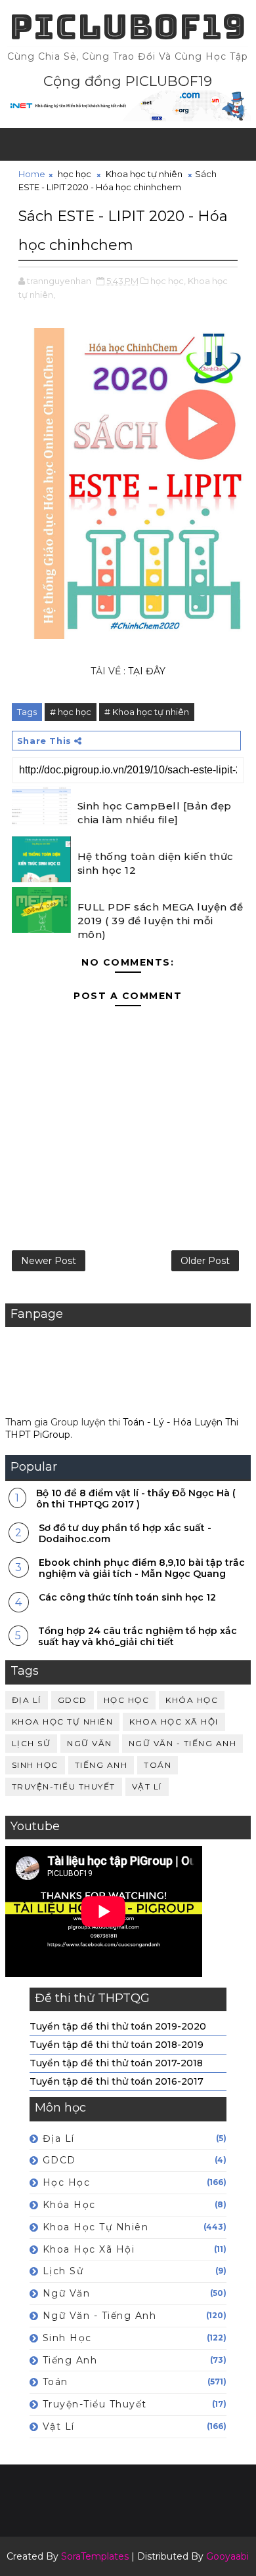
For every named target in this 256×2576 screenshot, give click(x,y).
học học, (168, 281)
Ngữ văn (90, 1743)
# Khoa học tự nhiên (147, 712)
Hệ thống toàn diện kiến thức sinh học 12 (156, 863)
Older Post (205, 1261)
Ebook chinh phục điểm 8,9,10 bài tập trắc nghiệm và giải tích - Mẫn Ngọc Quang (142, 1568)
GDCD (73, 1700)
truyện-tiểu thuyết (64, 1787)
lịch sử (32, 1743)
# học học (71, 712)
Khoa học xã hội (174, 1722)
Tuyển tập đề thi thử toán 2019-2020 (118, 2026)
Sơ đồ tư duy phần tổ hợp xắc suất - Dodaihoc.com (125, 1533)
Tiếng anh (101, 1765)
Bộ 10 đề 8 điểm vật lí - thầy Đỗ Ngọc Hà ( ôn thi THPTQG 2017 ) (136, 1499)
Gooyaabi (227, 2556)
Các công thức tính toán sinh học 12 (127, 1597)
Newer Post (49, 1261)
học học (75, 174)
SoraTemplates (95, 2556)
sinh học (35, 1765)
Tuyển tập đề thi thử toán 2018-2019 (117, 2045)
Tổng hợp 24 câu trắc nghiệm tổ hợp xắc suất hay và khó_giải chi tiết (138, 1636)
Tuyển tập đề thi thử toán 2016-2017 (117, 2081)
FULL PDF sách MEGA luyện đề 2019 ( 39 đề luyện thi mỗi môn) (160, 921)
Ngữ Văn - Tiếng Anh (183, 1743)
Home (32, 174)
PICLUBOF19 (128, 27)
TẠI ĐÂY (147, 671)
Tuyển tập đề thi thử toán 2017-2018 (116, 2063)
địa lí (27, 1700)
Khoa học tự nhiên (144, 174)
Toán (158, 1765)
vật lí (147, 1787)
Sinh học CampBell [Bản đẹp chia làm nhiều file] (155, 813)
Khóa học (192, 1700)
